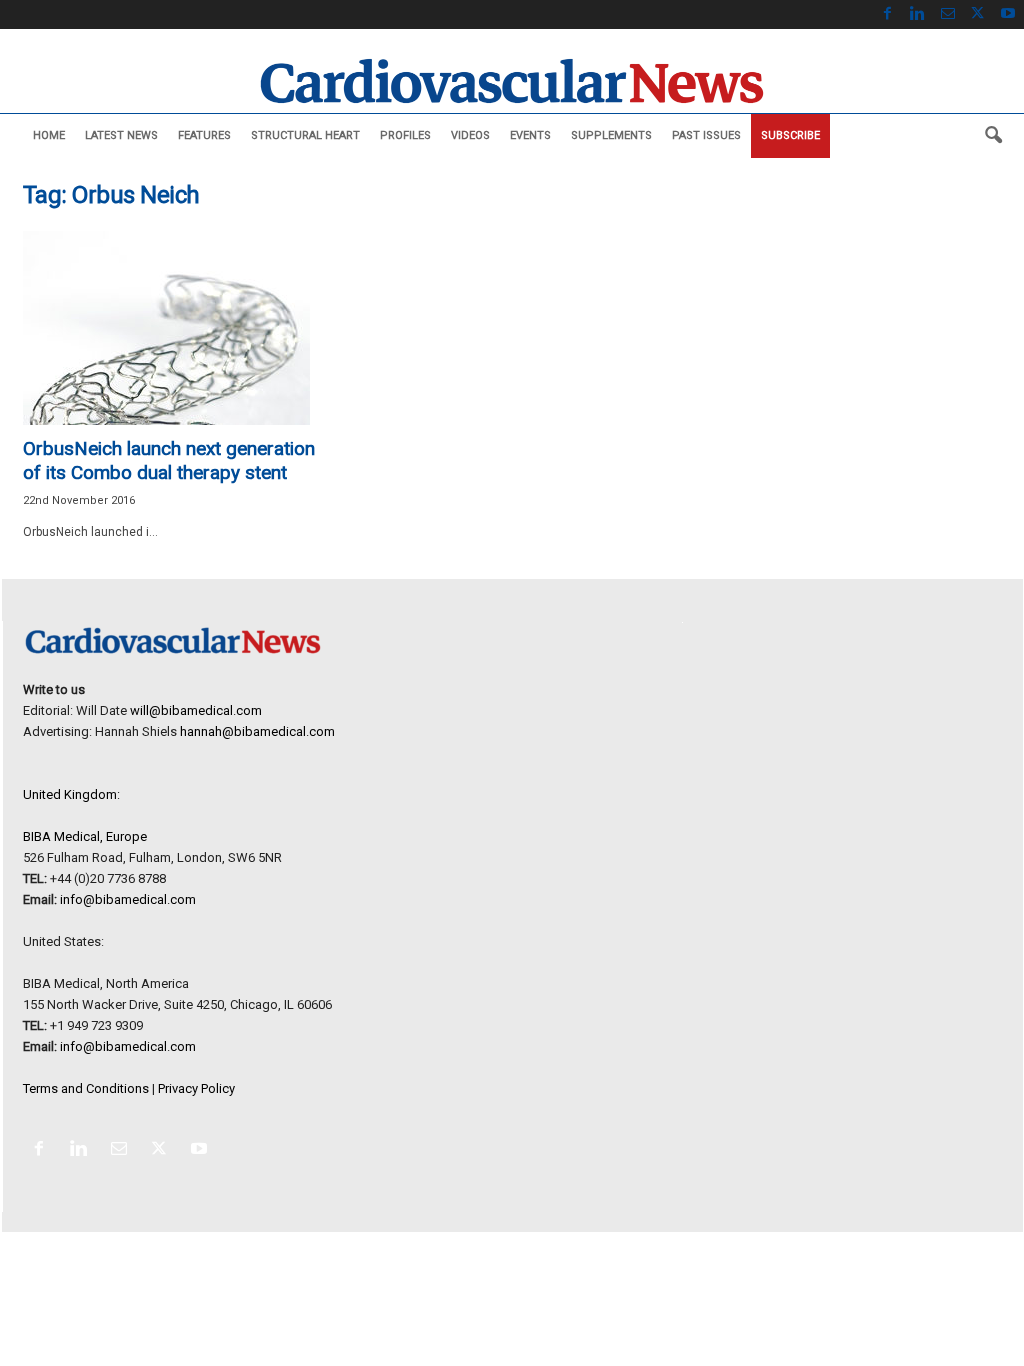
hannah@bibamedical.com (257, 731)
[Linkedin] (918, 14)
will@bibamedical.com (196, 710)
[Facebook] (888, 14)
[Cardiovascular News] (512, 81)
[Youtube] (1008, 14)
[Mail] (948, 14)
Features (204, 135)
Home (49, 135)
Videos (470, 135)
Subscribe (790, 135)
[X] (978, 14)
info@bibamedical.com (128, 899)
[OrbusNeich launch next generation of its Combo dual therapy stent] (173, 328)
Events (530, 135)
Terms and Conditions (86, 1088)
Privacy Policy (196, 1088)
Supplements (611, 135)
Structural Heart (305, 135)
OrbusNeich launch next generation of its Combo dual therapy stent (169, 460)
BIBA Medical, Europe (85, 836)
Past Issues (706, 135)
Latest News (121, 135)
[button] (993, 136)
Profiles (405, 135)
